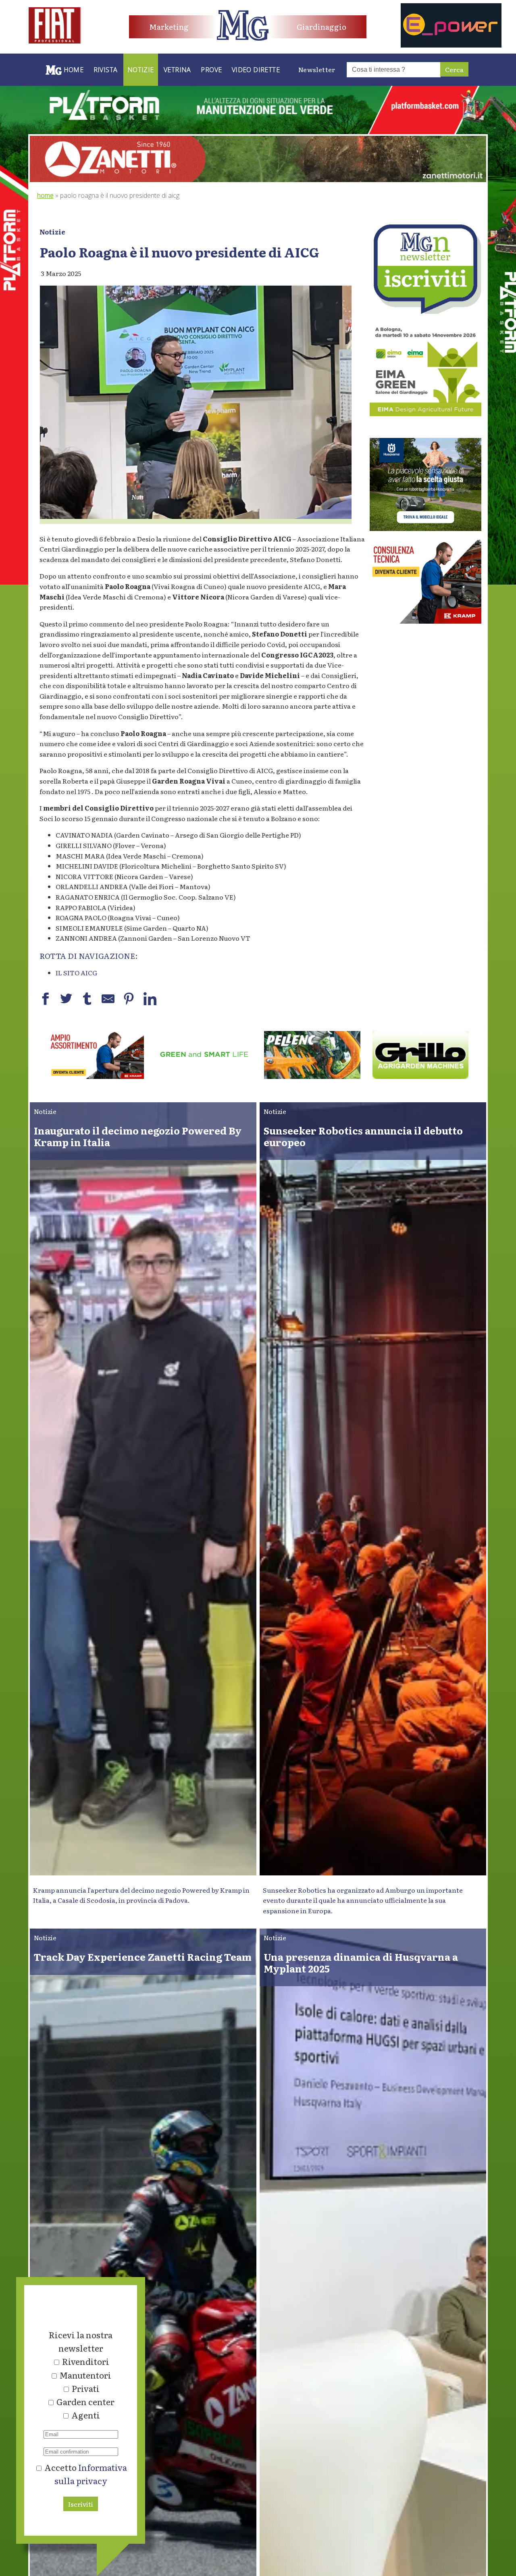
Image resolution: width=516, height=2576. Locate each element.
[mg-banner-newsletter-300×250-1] (425, 311)
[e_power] (451, 45)
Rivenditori (86, 2361)
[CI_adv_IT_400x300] (425, 621)
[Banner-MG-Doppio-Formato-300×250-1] (425, 528)
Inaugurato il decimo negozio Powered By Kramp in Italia (138, 1136)
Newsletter (317, 69)
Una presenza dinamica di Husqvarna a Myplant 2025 (361, 1962)
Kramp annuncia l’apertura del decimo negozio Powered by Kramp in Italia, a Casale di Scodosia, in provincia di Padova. (141, 1895)
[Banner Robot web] (312, 1076)
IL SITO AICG (76, 973)
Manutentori (85, 2375)
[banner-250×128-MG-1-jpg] (96, 1076)
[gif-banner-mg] (258, 179)
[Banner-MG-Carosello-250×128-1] (421, 1076)
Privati (86, 2388)
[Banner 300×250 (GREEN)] (425, 413)
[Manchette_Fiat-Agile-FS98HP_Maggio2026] (55, 41)
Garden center (85, 2402)
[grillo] (204, 1076)
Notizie (52, 232)
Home (45, 195)
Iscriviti (81, 2504)
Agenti (86, 2415)
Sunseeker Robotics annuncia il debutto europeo (363, 1136)
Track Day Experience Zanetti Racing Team (143, 1957)
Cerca (454, 69)
